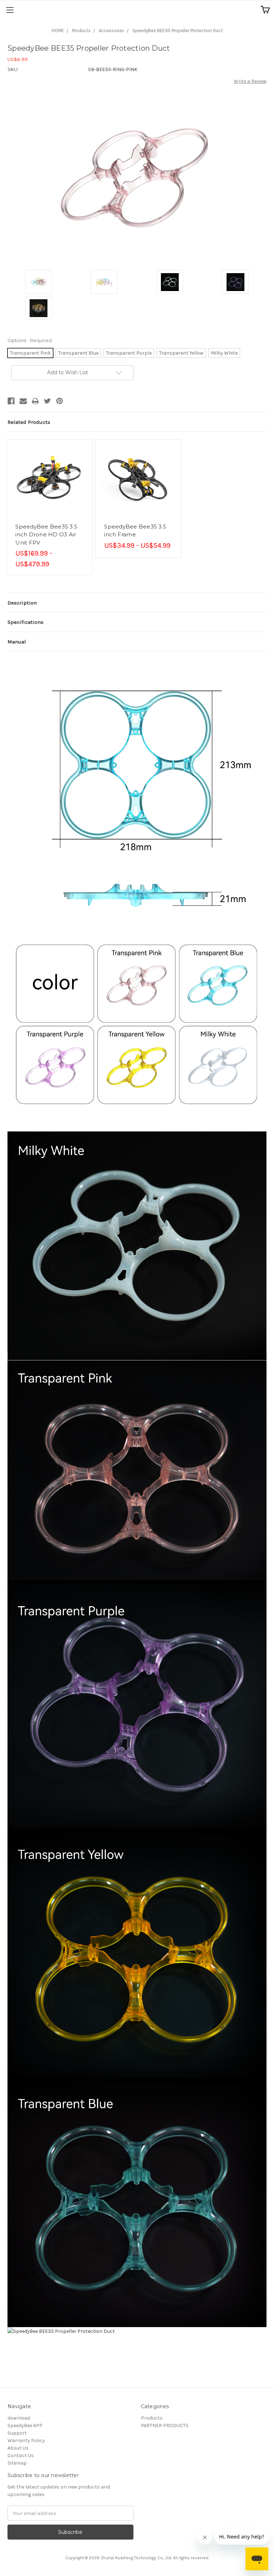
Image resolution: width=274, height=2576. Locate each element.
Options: (30, 340)
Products (81, 31)
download (19, 2418)
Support (17, 2433)
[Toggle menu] (10, 10)
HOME (58, 31)
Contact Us (21, 2455)
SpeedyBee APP (25, 2425)
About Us (18, 2448)
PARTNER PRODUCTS (165, 2425)
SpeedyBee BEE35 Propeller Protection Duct (177, 31)
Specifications (26, 622)
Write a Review (250, 81)
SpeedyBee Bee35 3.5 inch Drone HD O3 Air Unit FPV (46, 535)
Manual (17, 642)
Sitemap (17, 2463)
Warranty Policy (26, 2440)
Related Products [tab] (29, 422)
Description (22, 603)
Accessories (111, 31)
